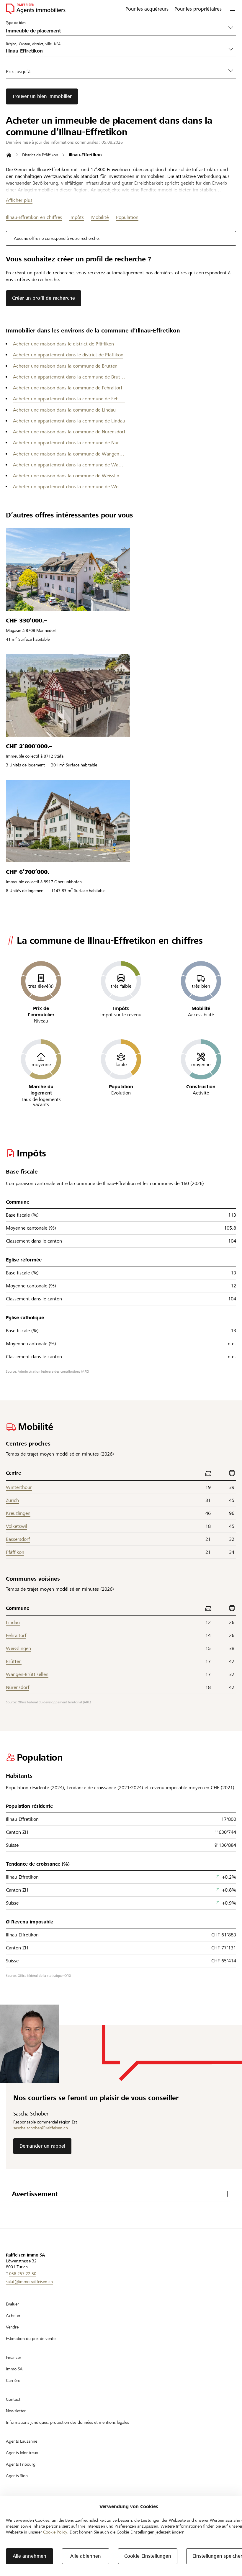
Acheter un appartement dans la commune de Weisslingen (69, 487)
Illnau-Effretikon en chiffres (34, 217)
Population (127, 217)
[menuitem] (147, 9)
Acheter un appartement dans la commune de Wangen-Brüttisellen (69, 465)
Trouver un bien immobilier (42, 96)
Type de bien (16, 22)
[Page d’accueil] (9, 155)
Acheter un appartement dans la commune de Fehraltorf (69, 399)
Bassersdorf (18, 1539)
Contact (13, 2399)
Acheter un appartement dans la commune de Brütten (69, 377)
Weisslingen (18, 1648)
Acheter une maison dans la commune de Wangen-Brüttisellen (69, 454)
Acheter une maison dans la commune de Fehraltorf (68, 388)
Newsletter (16, 2411)
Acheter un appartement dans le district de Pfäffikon (68, 355)
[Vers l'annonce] (68, 570)
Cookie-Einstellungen (148, 2556)
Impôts (77, 217)
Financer (14, 2357)
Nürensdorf (18, 1687)
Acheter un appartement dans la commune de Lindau (69, 421)
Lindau (13, 1622)
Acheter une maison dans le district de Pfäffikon (63, 344)
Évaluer (12, 2304)
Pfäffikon (15, 1552)
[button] (233, 9)
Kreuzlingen (18, 1513)
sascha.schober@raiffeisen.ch (41, 2128)
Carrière (13, 2380)
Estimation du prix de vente (31, 2339)
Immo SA (14, 2369)
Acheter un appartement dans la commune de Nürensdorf (69, 443)
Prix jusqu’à (18, 72)
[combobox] (116, 51)
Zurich (12, 1500)
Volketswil (17, 1526)
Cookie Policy (55, 2532)
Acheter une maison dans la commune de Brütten (65, 366)
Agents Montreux (22, 2453)
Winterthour (19, 1487)
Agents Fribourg (21, 2464)
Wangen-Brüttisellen (27, 1674)
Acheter (13, 2316)
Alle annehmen (30, 2556)
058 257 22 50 (23, 2274)
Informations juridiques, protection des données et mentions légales (67, 2422)
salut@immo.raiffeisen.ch (29, 2282)
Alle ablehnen (86, 2556)
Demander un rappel (42, 2146)
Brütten (14, 1661)
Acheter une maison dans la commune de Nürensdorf (69, 432)
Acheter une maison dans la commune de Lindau (64, 410)
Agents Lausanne (22, 2441)
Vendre (12, 2327)
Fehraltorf (16, 1635)
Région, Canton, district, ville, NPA (33, 44)
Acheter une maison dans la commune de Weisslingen (69, 476)
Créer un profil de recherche (44, 298)
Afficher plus (19, 200)
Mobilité (100, 217)
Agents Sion (17, 2476)
